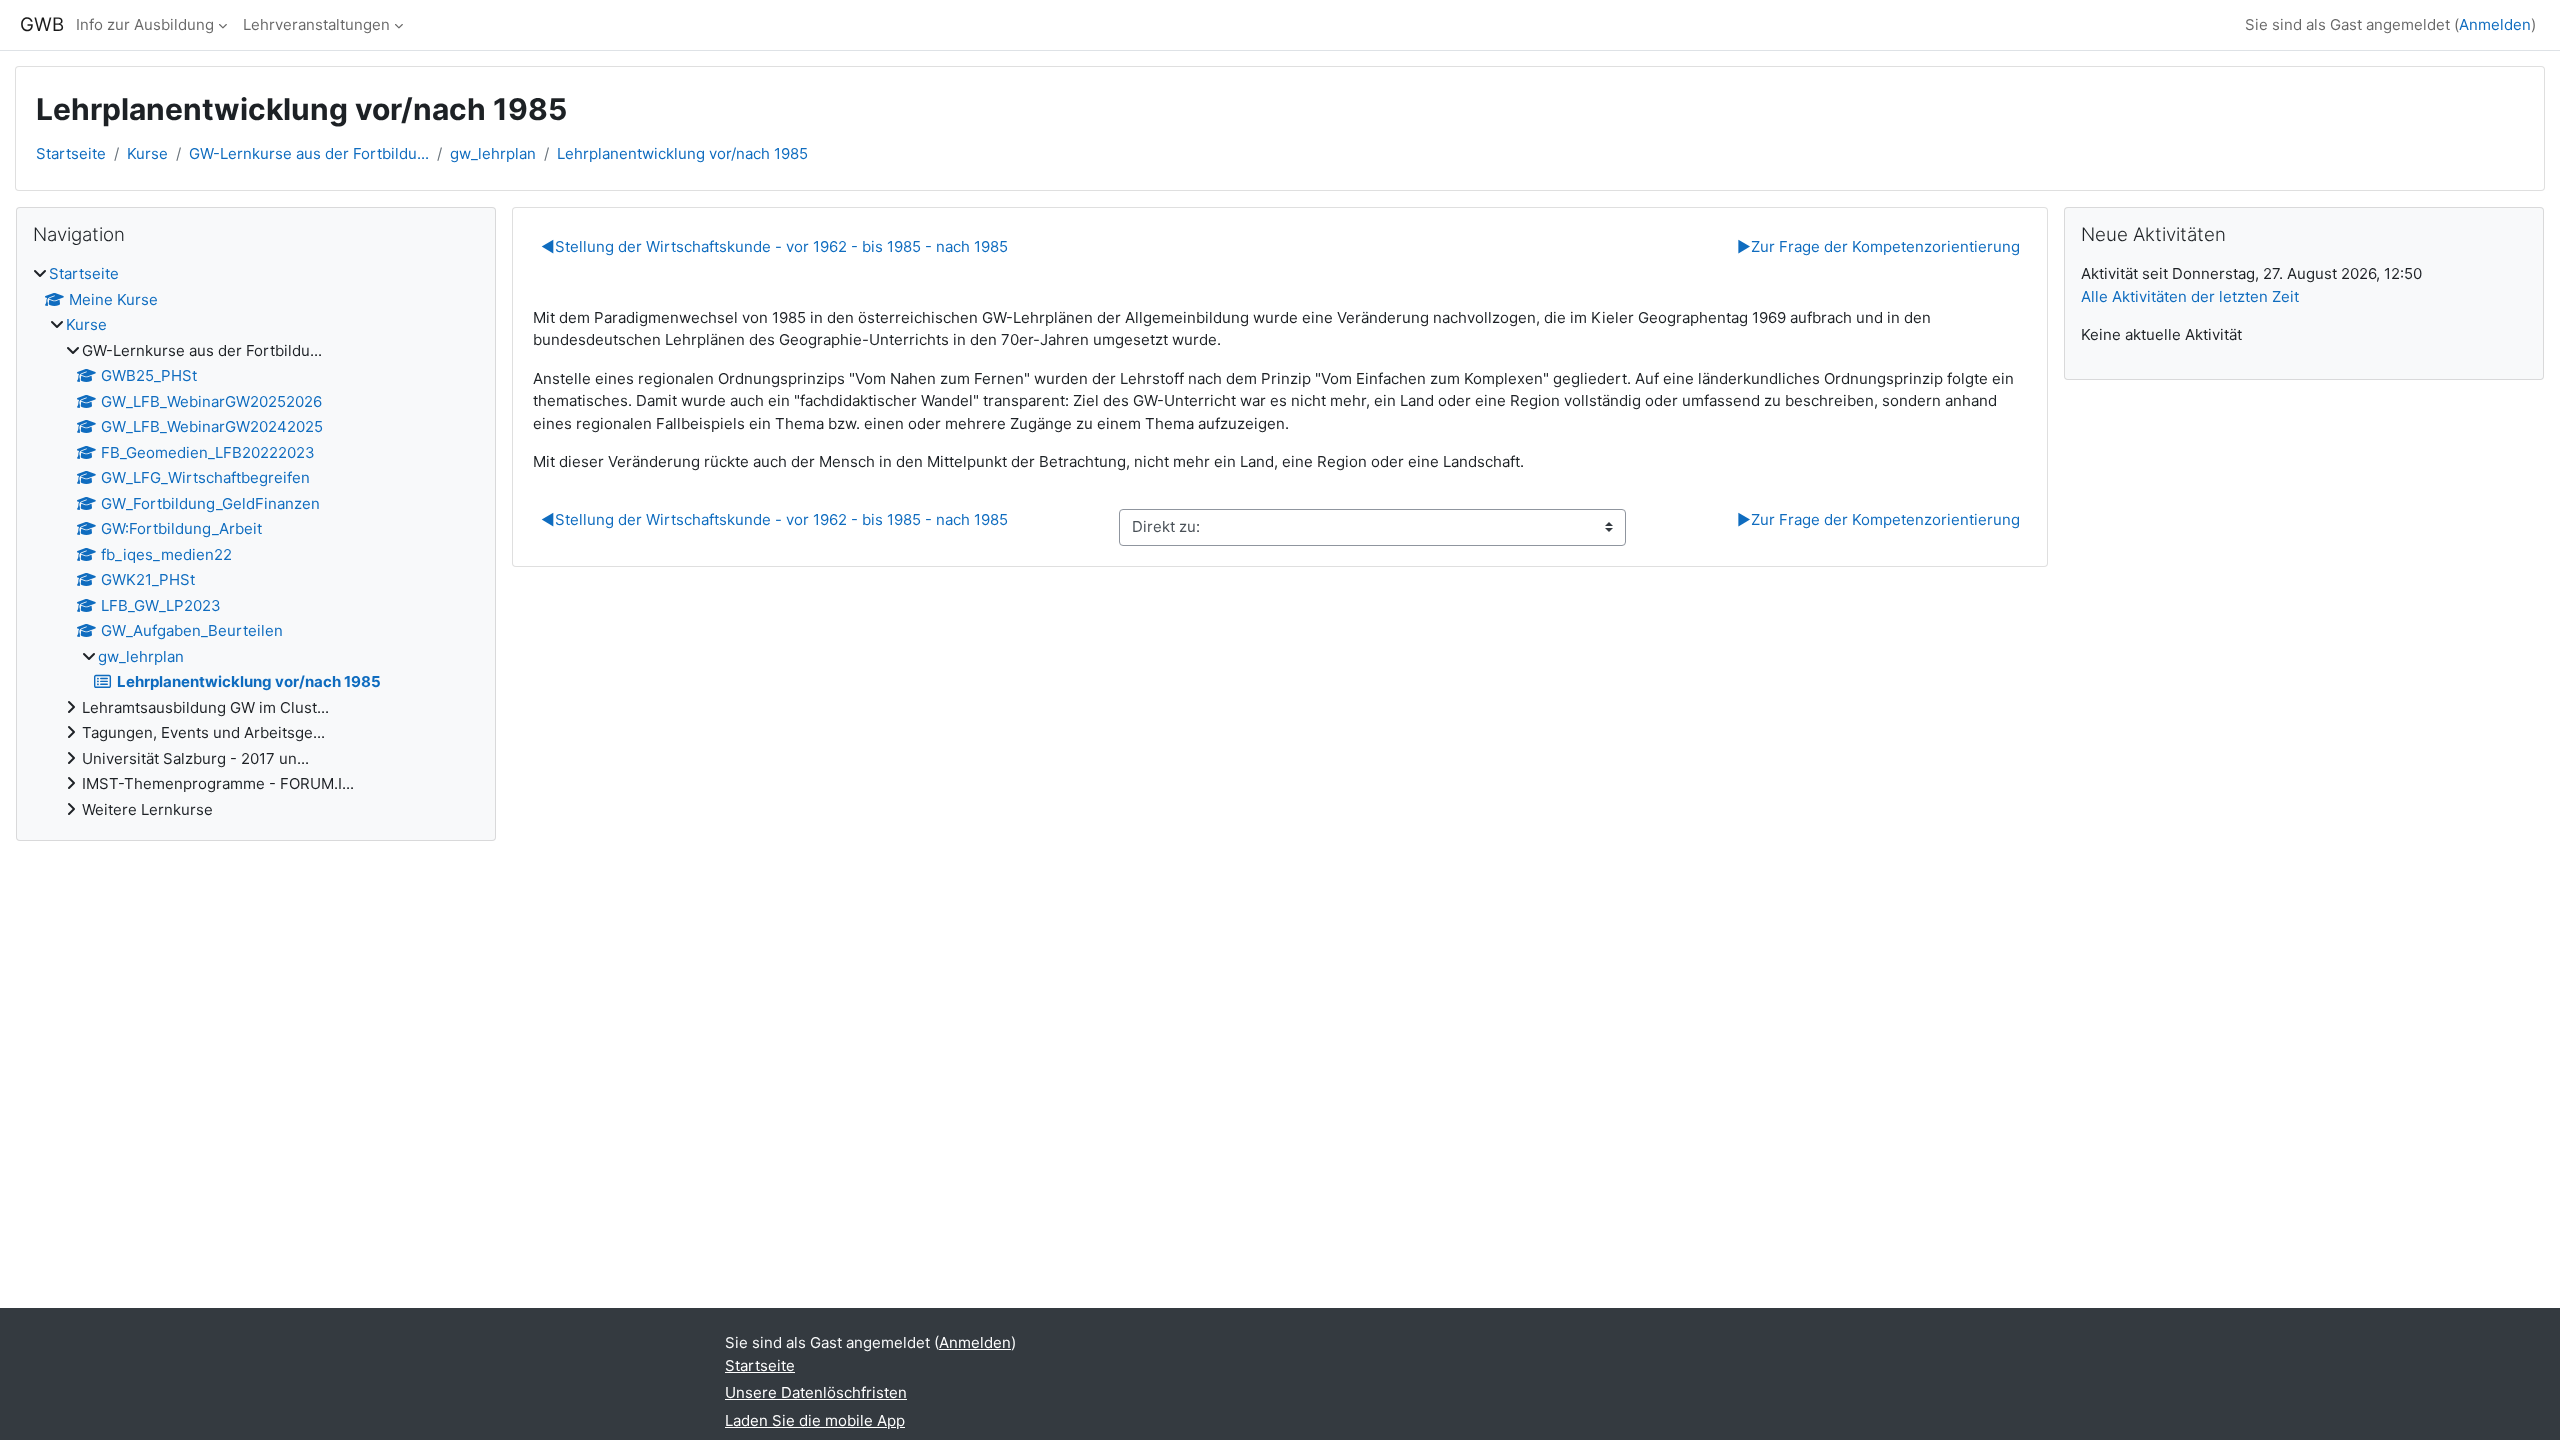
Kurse (147, 153)
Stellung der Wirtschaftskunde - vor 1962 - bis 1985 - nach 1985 (774, 246)
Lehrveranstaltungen (316, 24)
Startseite (71, 153)
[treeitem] (256, 542)
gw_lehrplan (493, 153)
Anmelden (2495, 24)
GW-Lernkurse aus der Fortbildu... (309, 153)
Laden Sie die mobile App (815, 1420)
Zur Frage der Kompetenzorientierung (1878, 246)
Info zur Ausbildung (145, 24)
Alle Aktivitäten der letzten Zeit (2190, 296)
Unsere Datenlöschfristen (816, 1392)
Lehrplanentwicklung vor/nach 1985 (682, 153)
